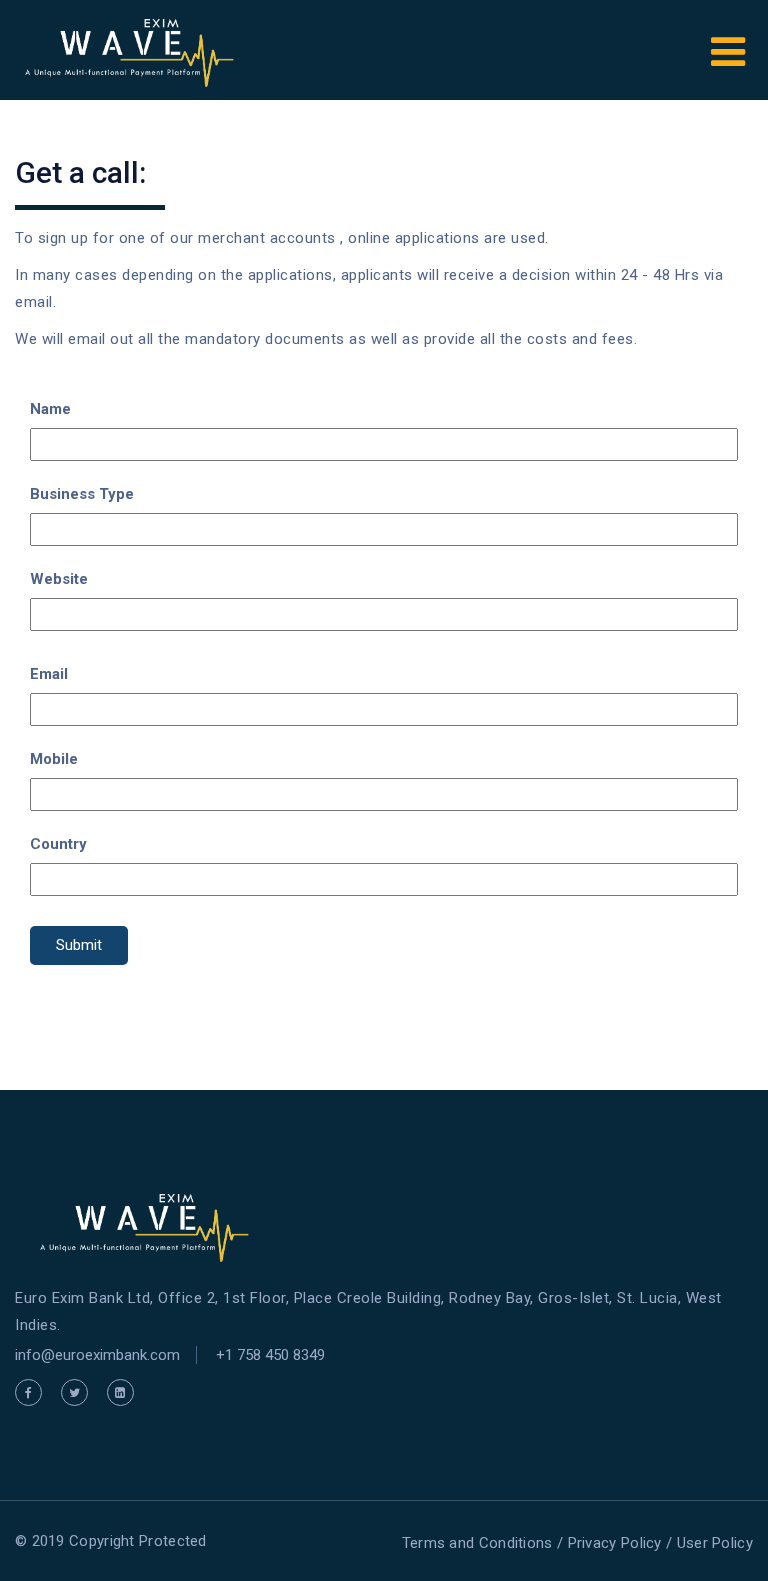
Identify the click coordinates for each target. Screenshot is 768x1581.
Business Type (82, 494)
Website (59, 579)
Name (50, 409)
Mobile (54, 759)
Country (58, 844)
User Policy (715, 1543)
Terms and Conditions (477, 1543)
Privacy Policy (615, 1543)
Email (49, 674)
